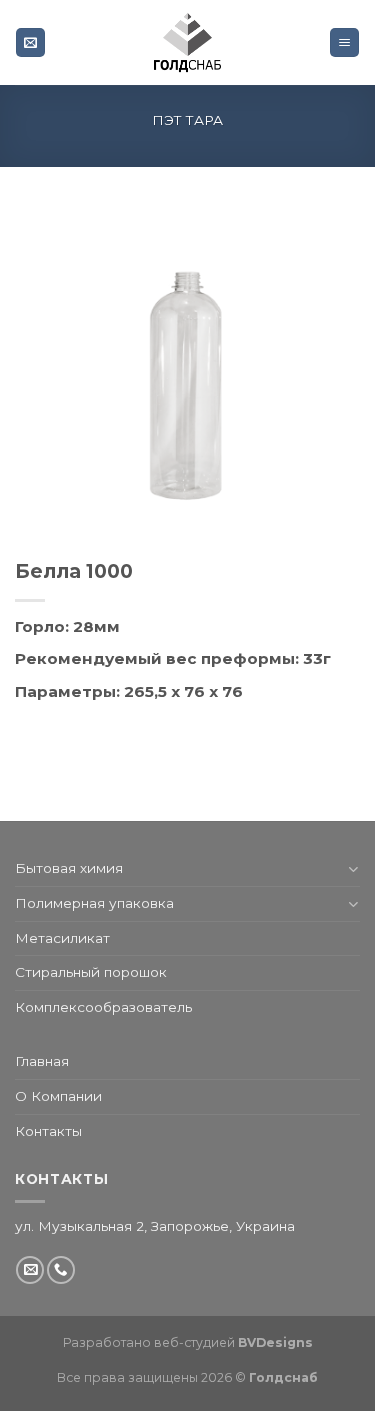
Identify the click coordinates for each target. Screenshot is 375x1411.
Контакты (48, 1131)
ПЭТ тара (187, 120)
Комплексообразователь (103, 1007)
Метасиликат (62, 938)
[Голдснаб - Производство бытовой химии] (188, 42)
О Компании (58, 1096)
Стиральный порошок (91, 972)
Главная (42, 1061)
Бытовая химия (69, 868)
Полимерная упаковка (94, 903)
